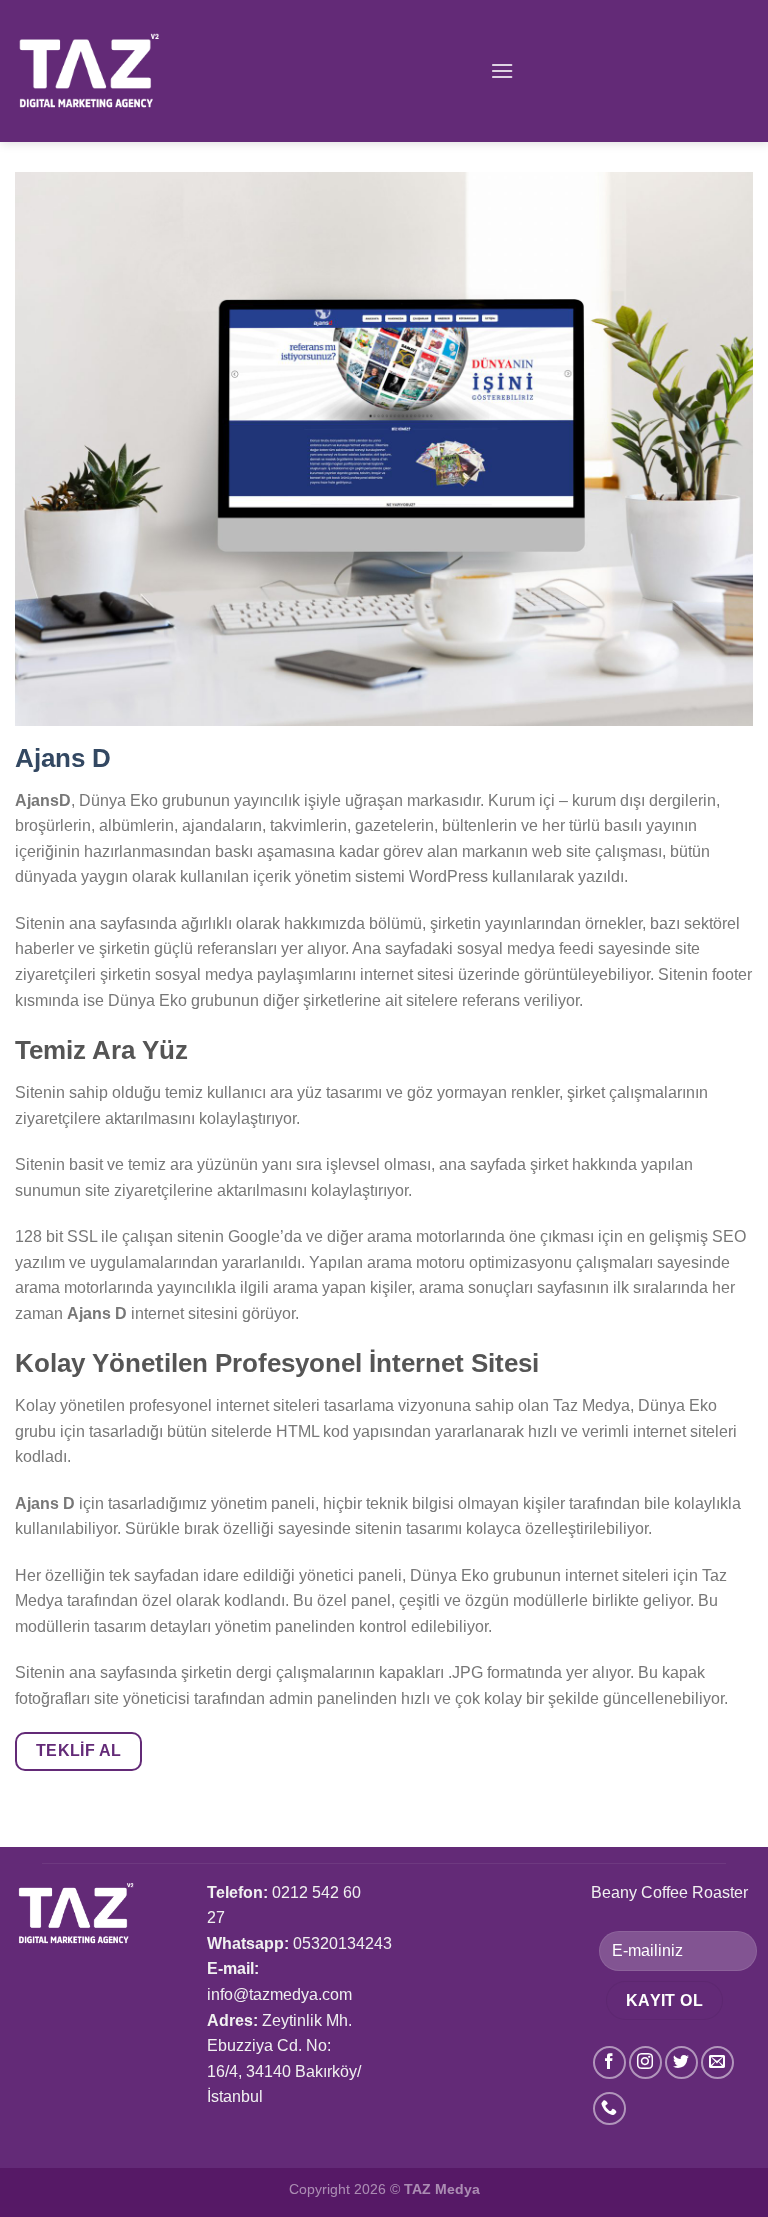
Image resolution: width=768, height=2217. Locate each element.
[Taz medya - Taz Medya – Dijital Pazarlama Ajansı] (113, 71)
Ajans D (63, 758)
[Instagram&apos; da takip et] (645, 2062)
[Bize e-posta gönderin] (717, 2062)
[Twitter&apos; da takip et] (681, 2062)
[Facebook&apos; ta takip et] (609, 2062)
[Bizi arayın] (609, 2108)
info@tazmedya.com (279, 1994)
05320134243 (342, 1943)
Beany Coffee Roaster (669, 1892)
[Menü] (502, 70)
